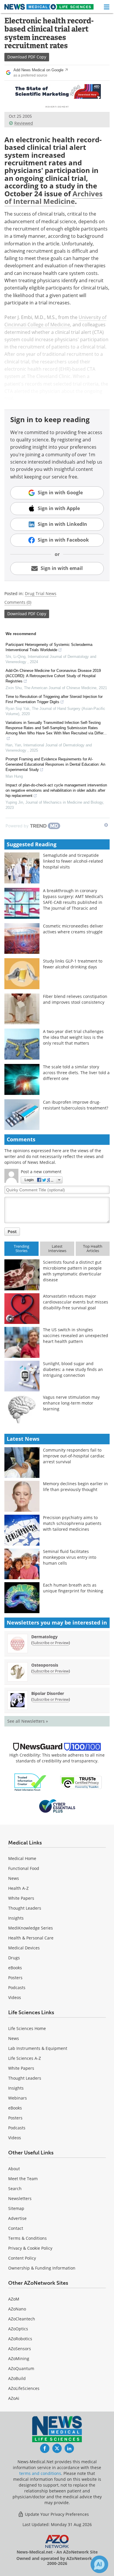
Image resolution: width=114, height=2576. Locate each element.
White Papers (21, 1898)
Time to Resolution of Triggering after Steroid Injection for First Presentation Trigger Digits (54, 699)
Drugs (14, 1958)
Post (12, 1231)
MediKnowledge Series (31, 1928)
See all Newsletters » (28, 1721)
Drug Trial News (41, 593)
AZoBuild (17, 2378)
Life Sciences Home (27, 2028)
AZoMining (19, 2359)
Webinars (18, 2098)
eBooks (15, 1968)
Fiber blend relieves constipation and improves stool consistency (75, 999)
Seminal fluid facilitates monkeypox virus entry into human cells (70, 1557)
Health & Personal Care (31, 1938)
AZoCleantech (22, 2319)
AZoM (14, 2299)
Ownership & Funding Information (42, 2268)
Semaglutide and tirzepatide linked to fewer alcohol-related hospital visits (73, 861)
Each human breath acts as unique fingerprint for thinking (73, 1588)
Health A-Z (18, 1888)
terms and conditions (40, 2473)
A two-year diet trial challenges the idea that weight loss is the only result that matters (73, 1037)
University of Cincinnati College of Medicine (55, 321)
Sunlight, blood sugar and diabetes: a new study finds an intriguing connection (73, 1369)
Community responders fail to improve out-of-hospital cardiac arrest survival (74, 1456)
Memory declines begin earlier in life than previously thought (75, 1487)
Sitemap (16, 2208)
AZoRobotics (20, 2339)
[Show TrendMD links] (106, 825)
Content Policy (22, 2258)
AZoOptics (18, 2329)
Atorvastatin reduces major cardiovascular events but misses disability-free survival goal (76, 1302)
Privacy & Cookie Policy (30, 2248)
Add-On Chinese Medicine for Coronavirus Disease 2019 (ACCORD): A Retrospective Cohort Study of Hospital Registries (53, 676)
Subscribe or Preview (51, 1643)
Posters (15, 1978)
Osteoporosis (45, 1665)
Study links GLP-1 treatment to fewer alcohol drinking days (73, 964)
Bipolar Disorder (48, 1693)
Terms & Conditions (27, 2238)
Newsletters (20, 2198)
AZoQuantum (21, 2368)
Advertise (17, 2218)
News (14, 1878)
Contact (16, 2228)
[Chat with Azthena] (99, 2564)
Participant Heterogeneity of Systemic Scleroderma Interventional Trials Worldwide (49, 647)
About (14, 2169)
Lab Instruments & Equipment (38, 2048)
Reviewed (24, 123)
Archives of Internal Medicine (53, 197)
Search (15, 2188)
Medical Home (22, 1858)
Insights (16, 1918)
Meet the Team (23, 2179)
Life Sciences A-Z (25, 2058)
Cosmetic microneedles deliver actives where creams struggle (73, 929)
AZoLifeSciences (24, 2388)
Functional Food (24, 1868)
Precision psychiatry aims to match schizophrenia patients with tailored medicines (72, 1523)
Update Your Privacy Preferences (56, 2514)
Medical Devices (24, 1948)
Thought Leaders (25, 1908)
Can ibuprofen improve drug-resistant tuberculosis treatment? (76, 1105)
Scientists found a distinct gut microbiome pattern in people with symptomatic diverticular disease (72, 1271)
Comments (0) (18, 602)
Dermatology (44, 1637)
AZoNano (17, 2309)
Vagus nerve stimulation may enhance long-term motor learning (71, 1403)
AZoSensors (20, 2349)
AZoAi (14, 2398)
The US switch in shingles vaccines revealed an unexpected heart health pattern (76, 1335)
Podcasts (17, 1988)
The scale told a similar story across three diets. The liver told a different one (76, 1073)
